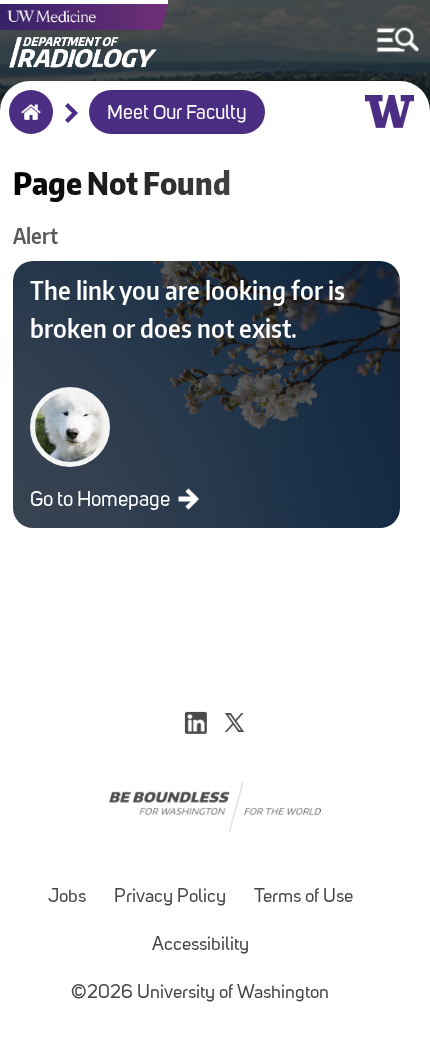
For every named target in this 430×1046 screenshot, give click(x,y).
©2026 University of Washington (200, 993)
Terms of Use (303, 897)
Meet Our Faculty (177, 114)
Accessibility (200, 945)
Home (26, 125)
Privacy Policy (170, 897)
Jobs (67, 897)
